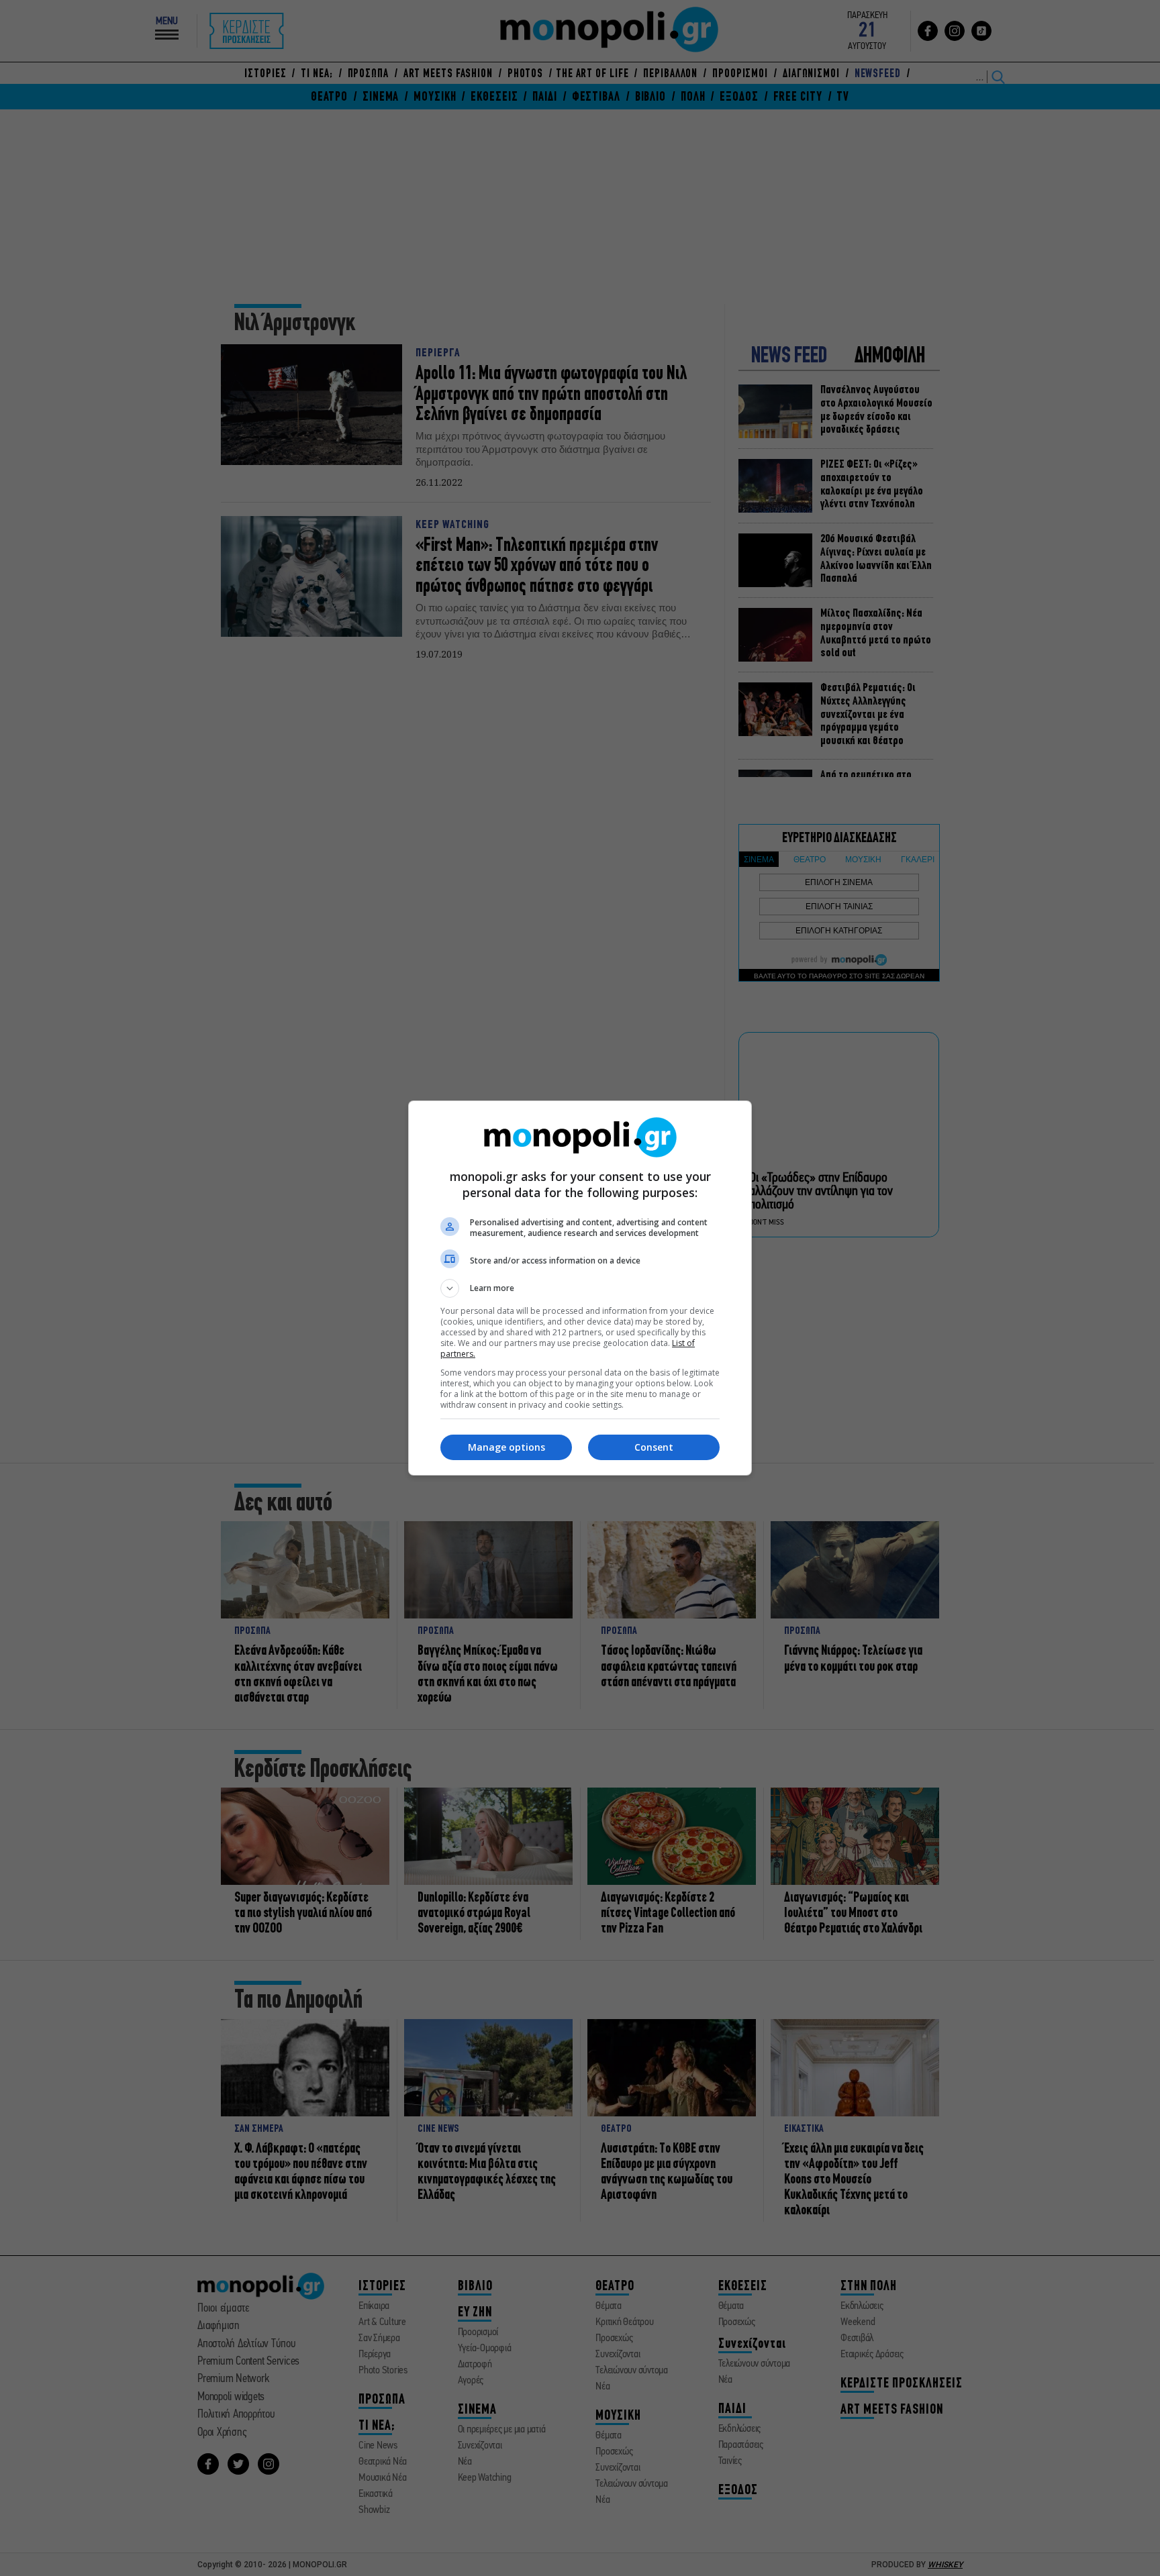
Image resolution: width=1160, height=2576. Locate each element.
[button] (580, 1288)
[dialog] (580, 1288)
